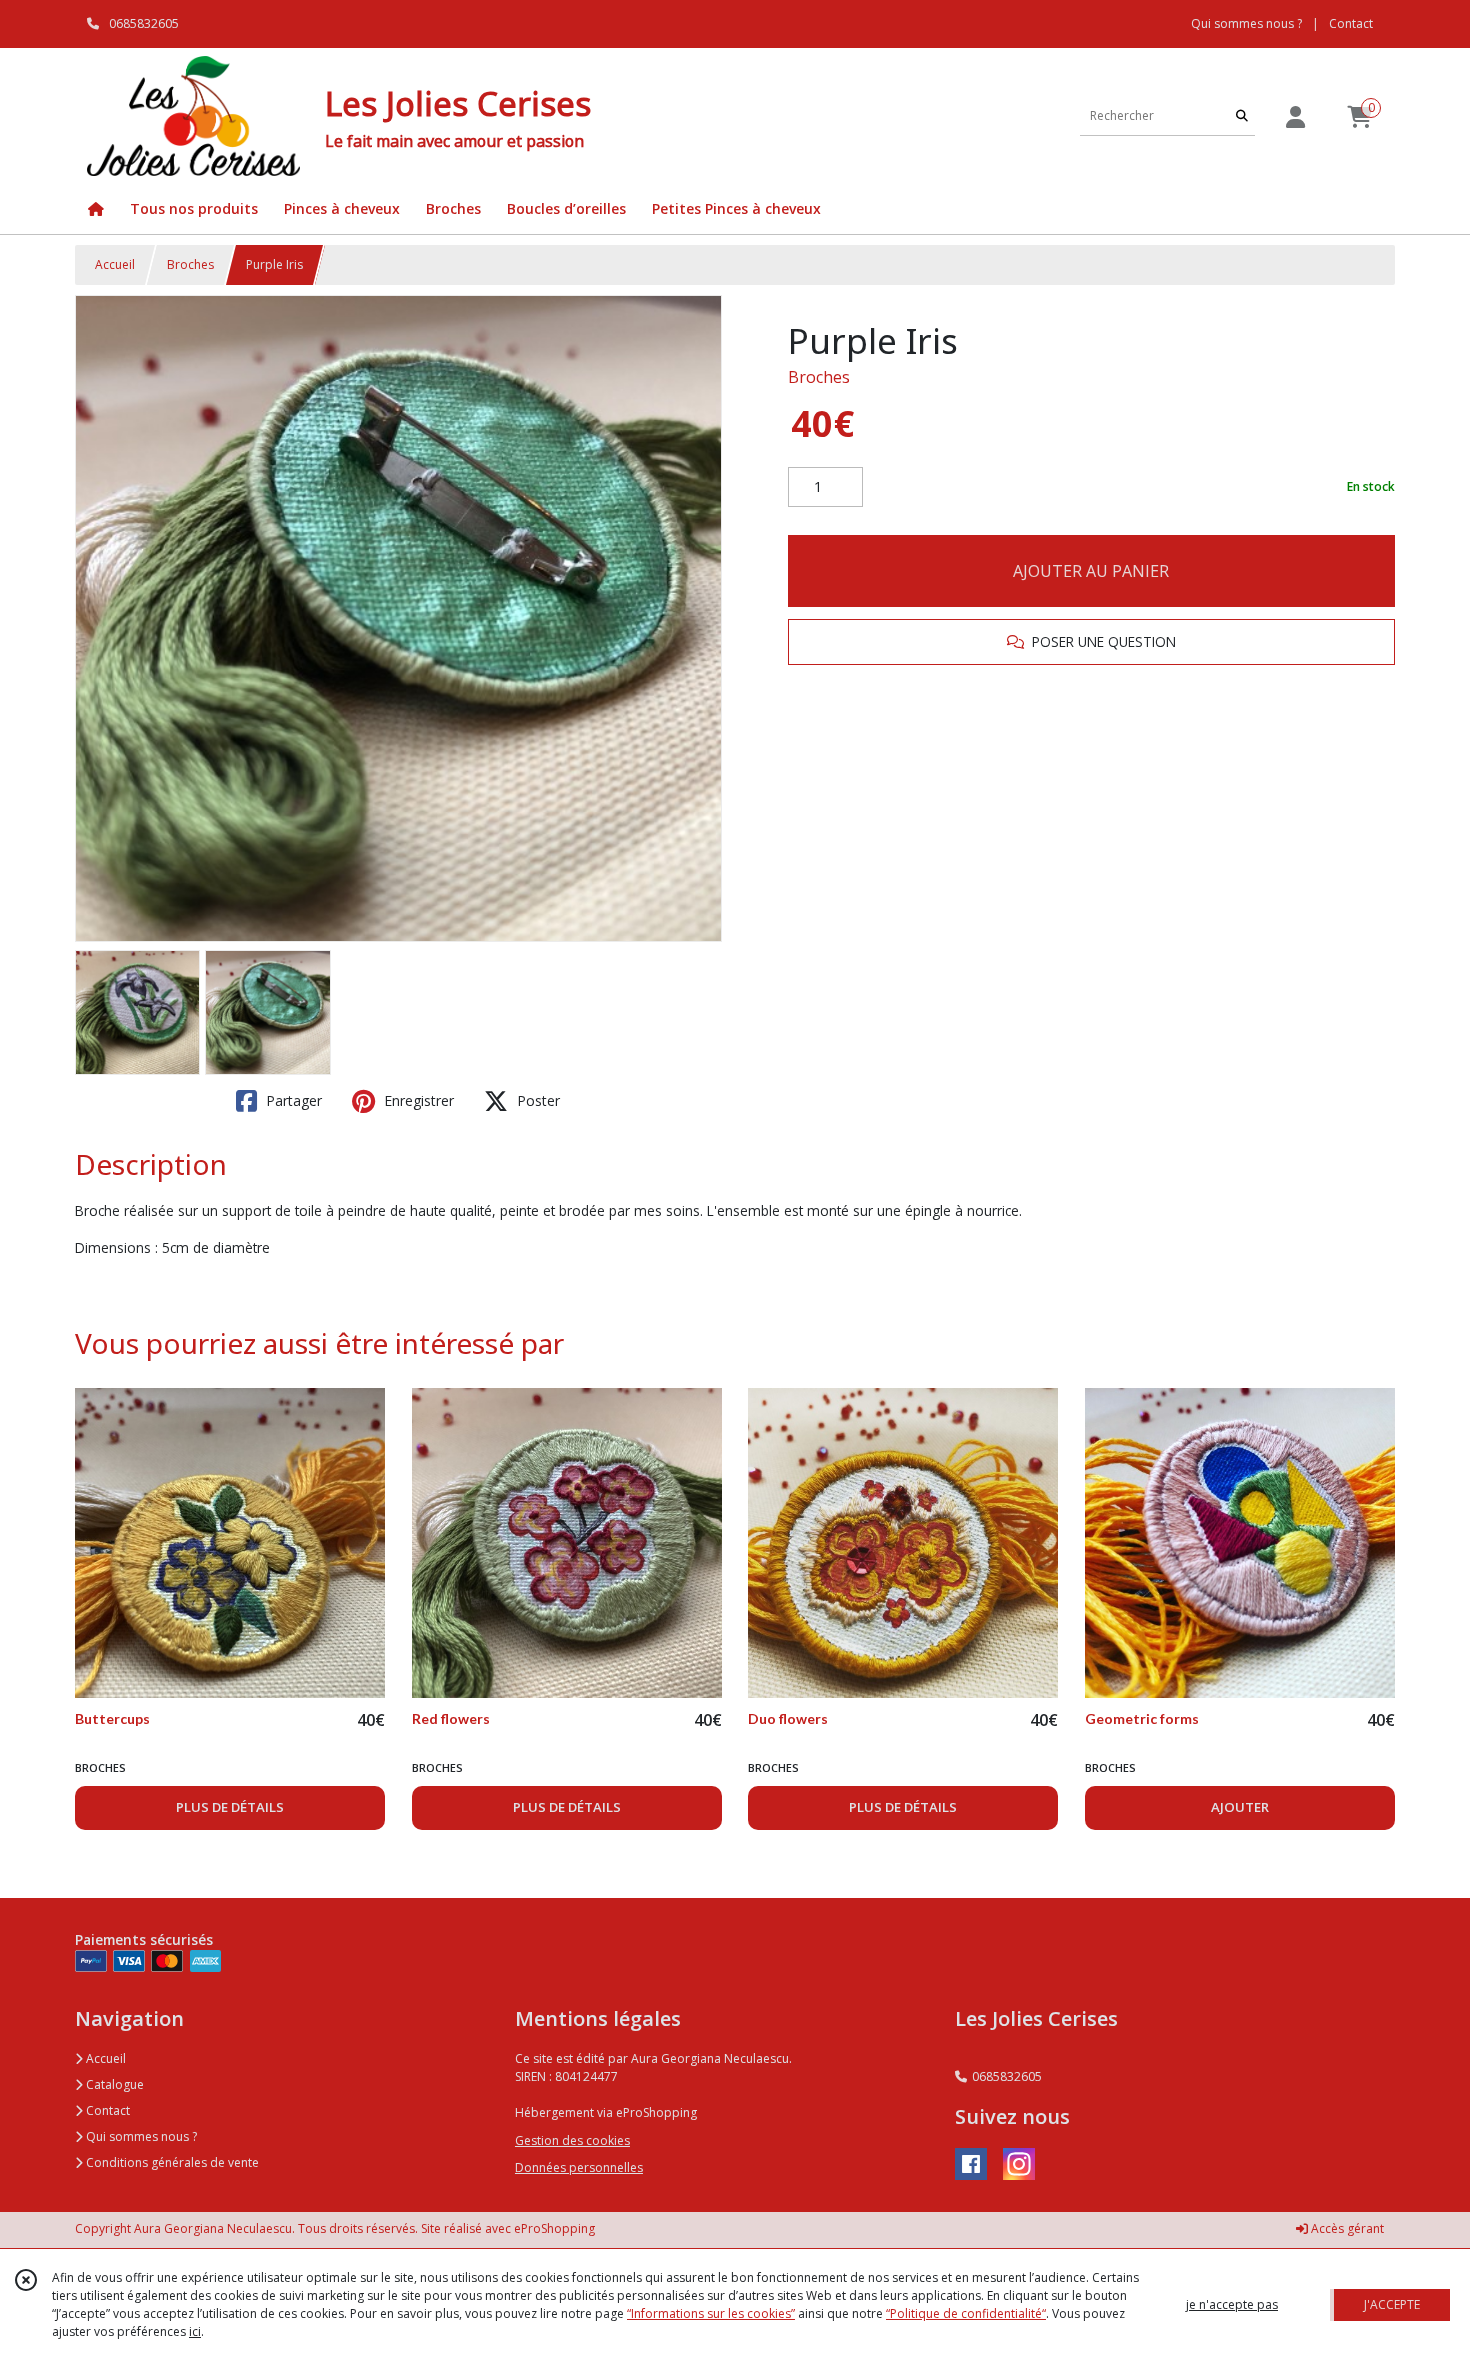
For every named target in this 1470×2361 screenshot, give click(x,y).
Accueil (115, 264)
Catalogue (113, 2084)
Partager (292, 1100)
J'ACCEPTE (1392, 2304)
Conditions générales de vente (171, 2162)
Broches (190, 264)
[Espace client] (1295, 116)
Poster (536, 1100)
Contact (1351, 23)
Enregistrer (417, 1100)
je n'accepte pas (1232, 2304)
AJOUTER (1240, 1807)
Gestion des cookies (572, 2140)
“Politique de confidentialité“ (966, 2313)
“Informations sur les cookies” (711, 2313)
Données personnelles (579, 2167)
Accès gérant (1346, 2228)
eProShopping (554, 2228)
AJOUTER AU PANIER (1091, 571)
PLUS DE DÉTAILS (230, 1807)
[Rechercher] (1242, 115)
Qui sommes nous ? (140, 2136)
